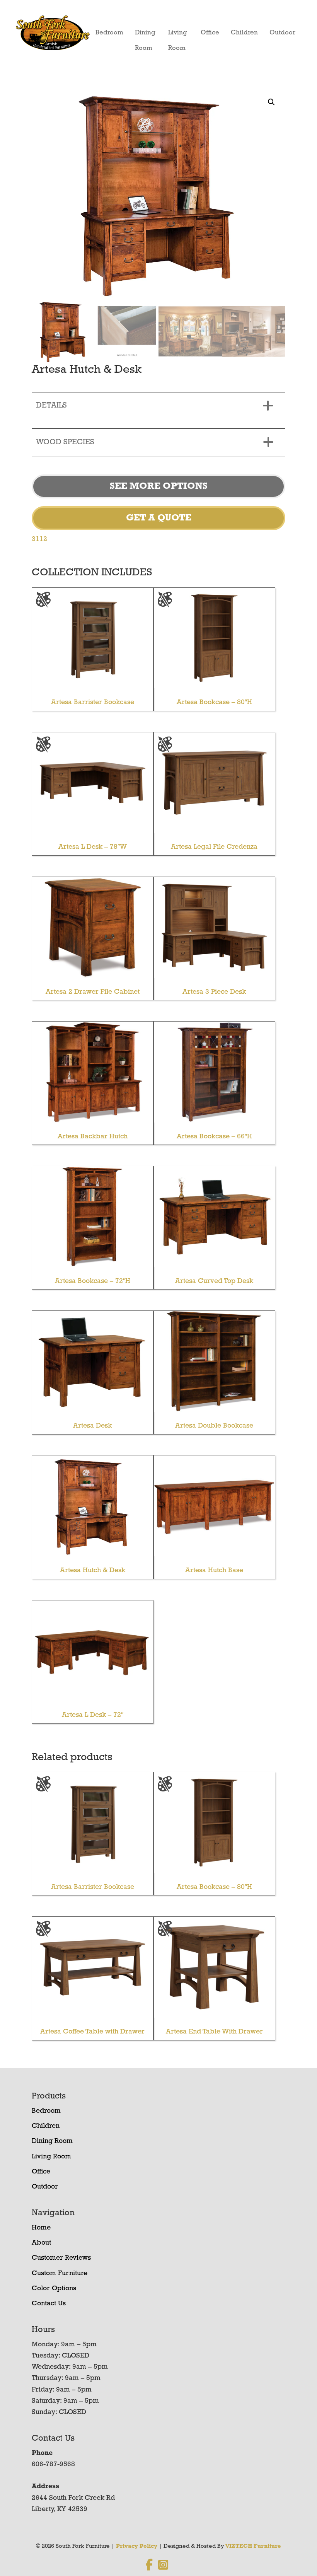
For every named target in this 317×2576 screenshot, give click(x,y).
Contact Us (49, 2304)
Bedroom (109, 33)
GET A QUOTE (159, 518)
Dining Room (145, 35)
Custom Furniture (60, 2274)
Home (41, 2228)
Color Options (54, 2289)
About (41, 2243)
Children (244, 33)
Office (210, 33)
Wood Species (65, 442)
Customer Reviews (61, 2258)
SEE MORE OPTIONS (159, 486)
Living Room (178, 35)
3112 (39, 539)
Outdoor (282, 33)
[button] (271, 102)
